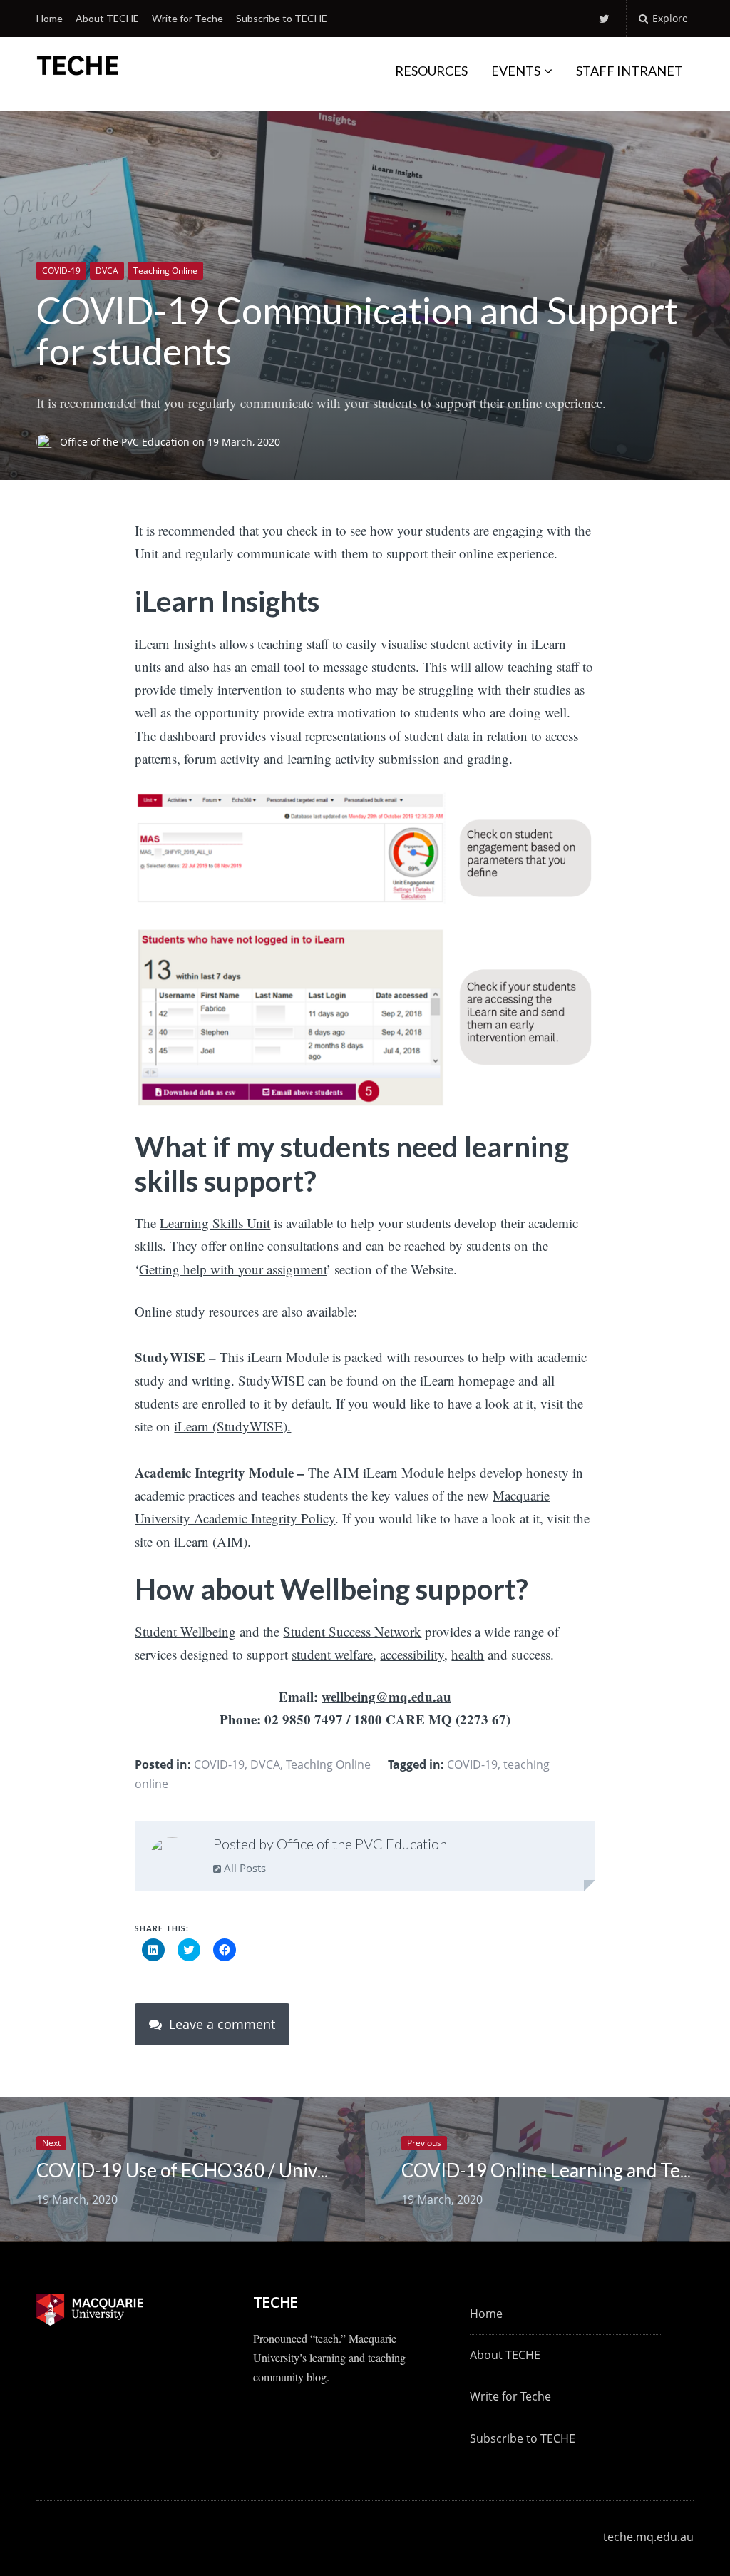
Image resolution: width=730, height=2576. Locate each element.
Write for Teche (187, 18)
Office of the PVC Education (126, 442)
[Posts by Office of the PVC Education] (172, 1859)
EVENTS (516, 71)
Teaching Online (165, 271)
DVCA (107, 271)
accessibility (412, 1654)
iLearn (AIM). (211, 1542)
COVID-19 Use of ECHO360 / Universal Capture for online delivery (309, 2170)
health (468, 1654)
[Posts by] (48, 442)
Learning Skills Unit (215, 1223)
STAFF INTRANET (629, 71)
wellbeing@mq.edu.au (386, 1696)
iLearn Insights (175, 644)
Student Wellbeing (185, 1631)
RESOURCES (431, 71)
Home (50, 18)
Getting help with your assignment (233, 1269)
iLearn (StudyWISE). (232, 1426)
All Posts (243, 1868)
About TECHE (107, 18)
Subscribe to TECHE (282, 18)
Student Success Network (352, 1631)
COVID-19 (61, 271)
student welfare (332, 1654)
